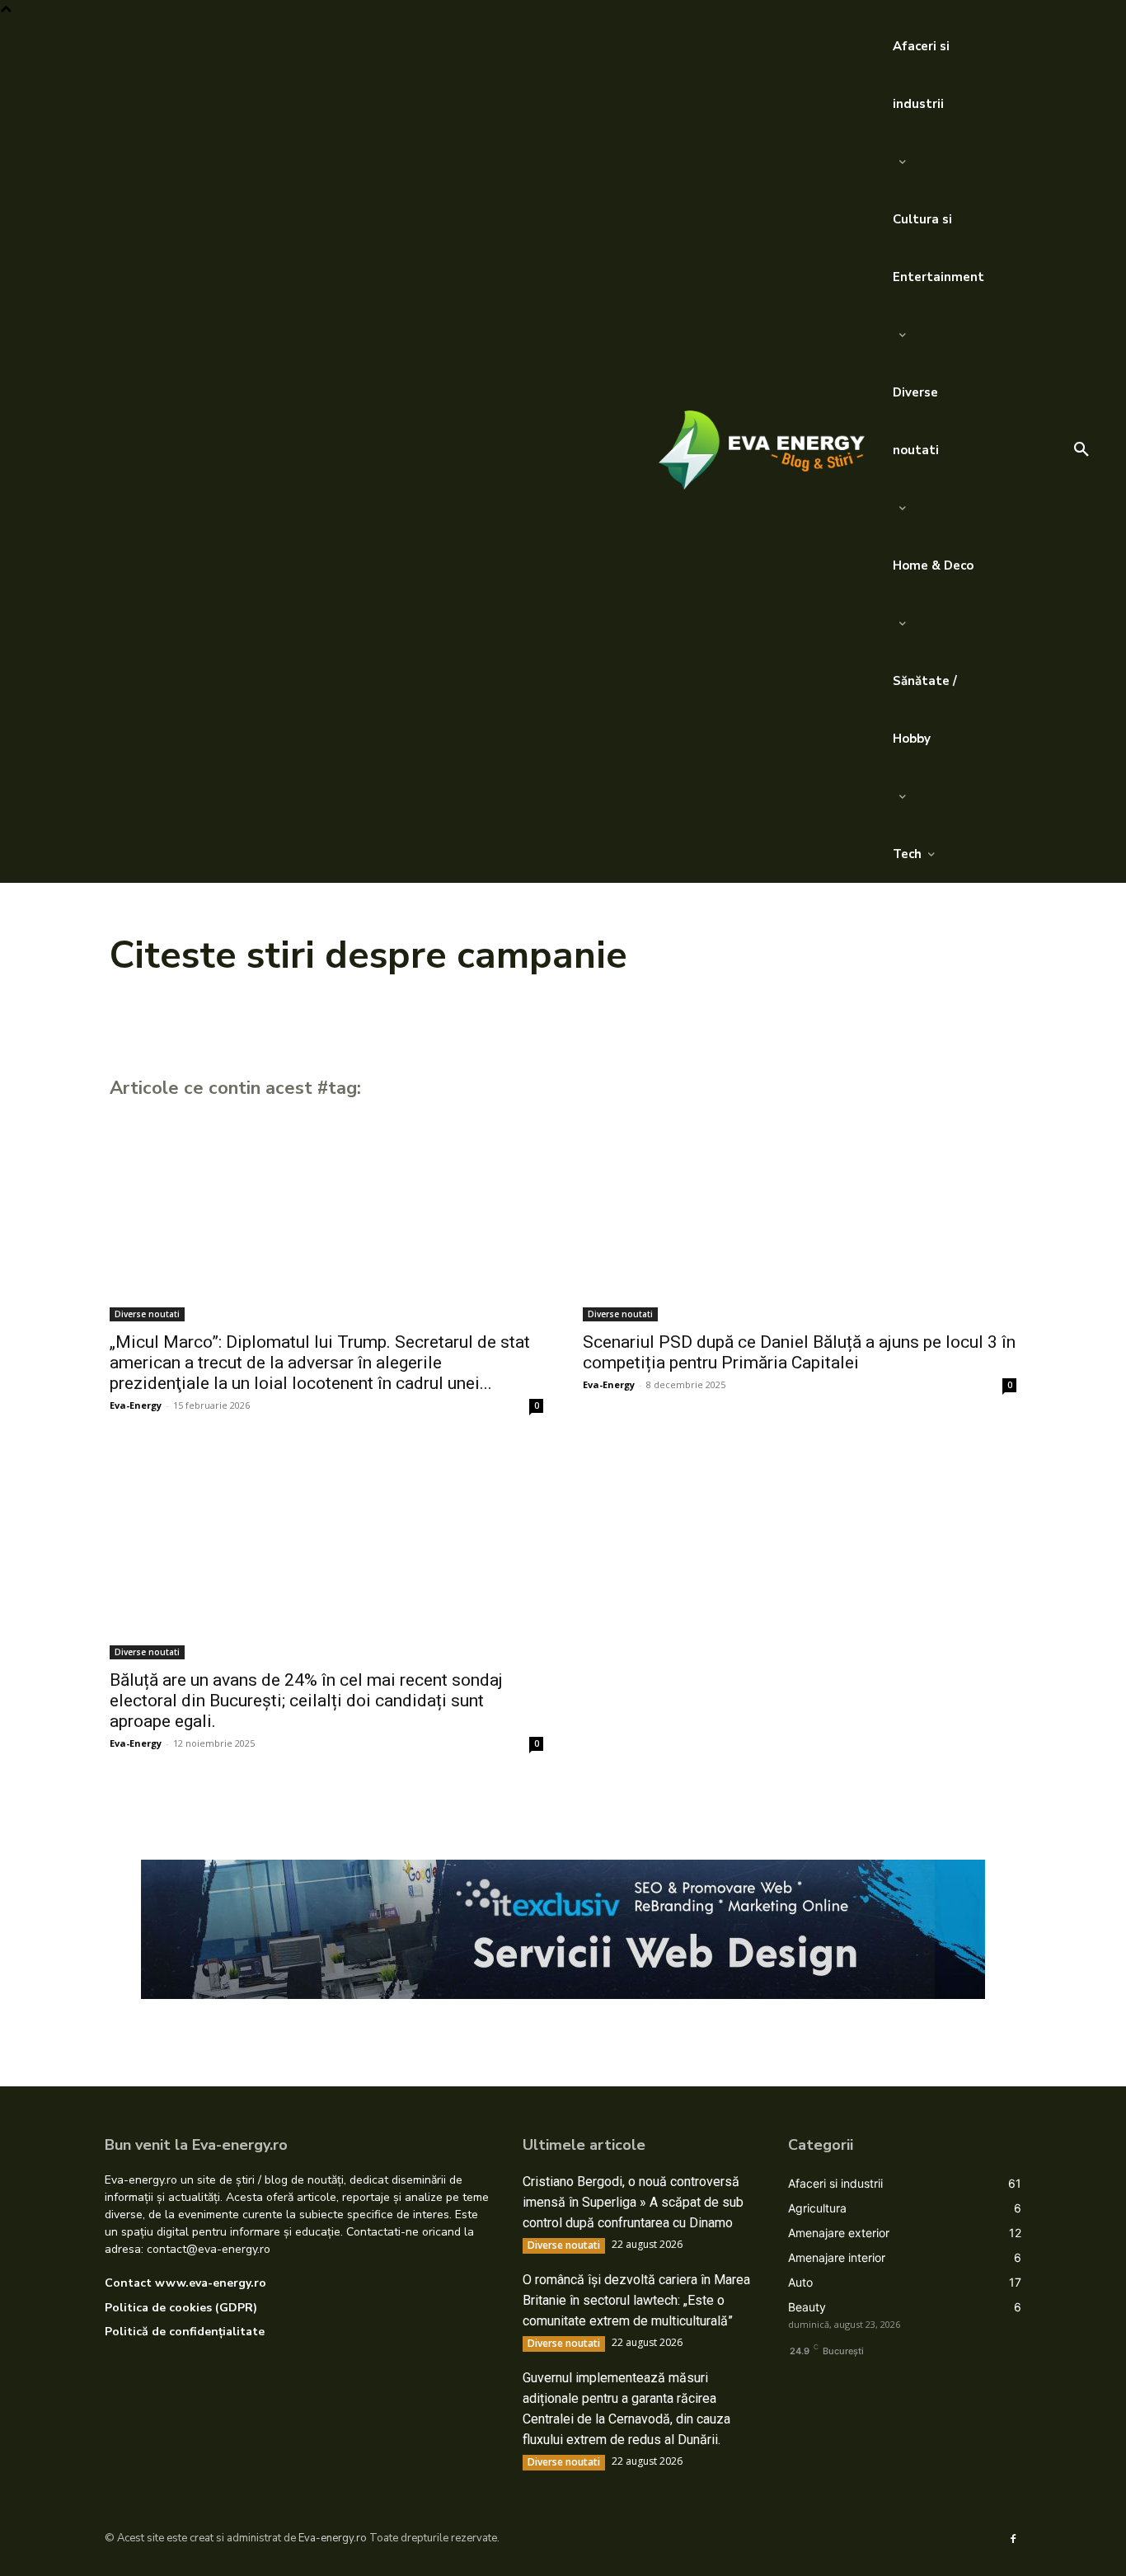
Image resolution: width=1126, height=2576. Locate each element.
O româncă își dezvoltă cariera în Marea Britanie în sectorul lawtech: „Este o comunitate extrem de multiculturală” (636, 2300)
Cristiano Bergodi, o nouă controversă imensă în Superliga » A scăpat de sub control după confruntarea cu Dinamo (633, 2202)
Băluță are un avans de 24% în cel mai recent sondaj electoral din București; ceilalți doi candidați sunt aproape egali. (306, 1701)
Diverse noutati (147, 1314)
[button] (1081, 450)
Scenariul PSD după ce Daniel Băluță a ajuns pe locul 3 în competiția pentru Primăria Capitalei (799, 1352)
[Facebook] (1013, 2538)
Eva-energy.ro (333, 2538)
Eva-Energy (136, 1405)
